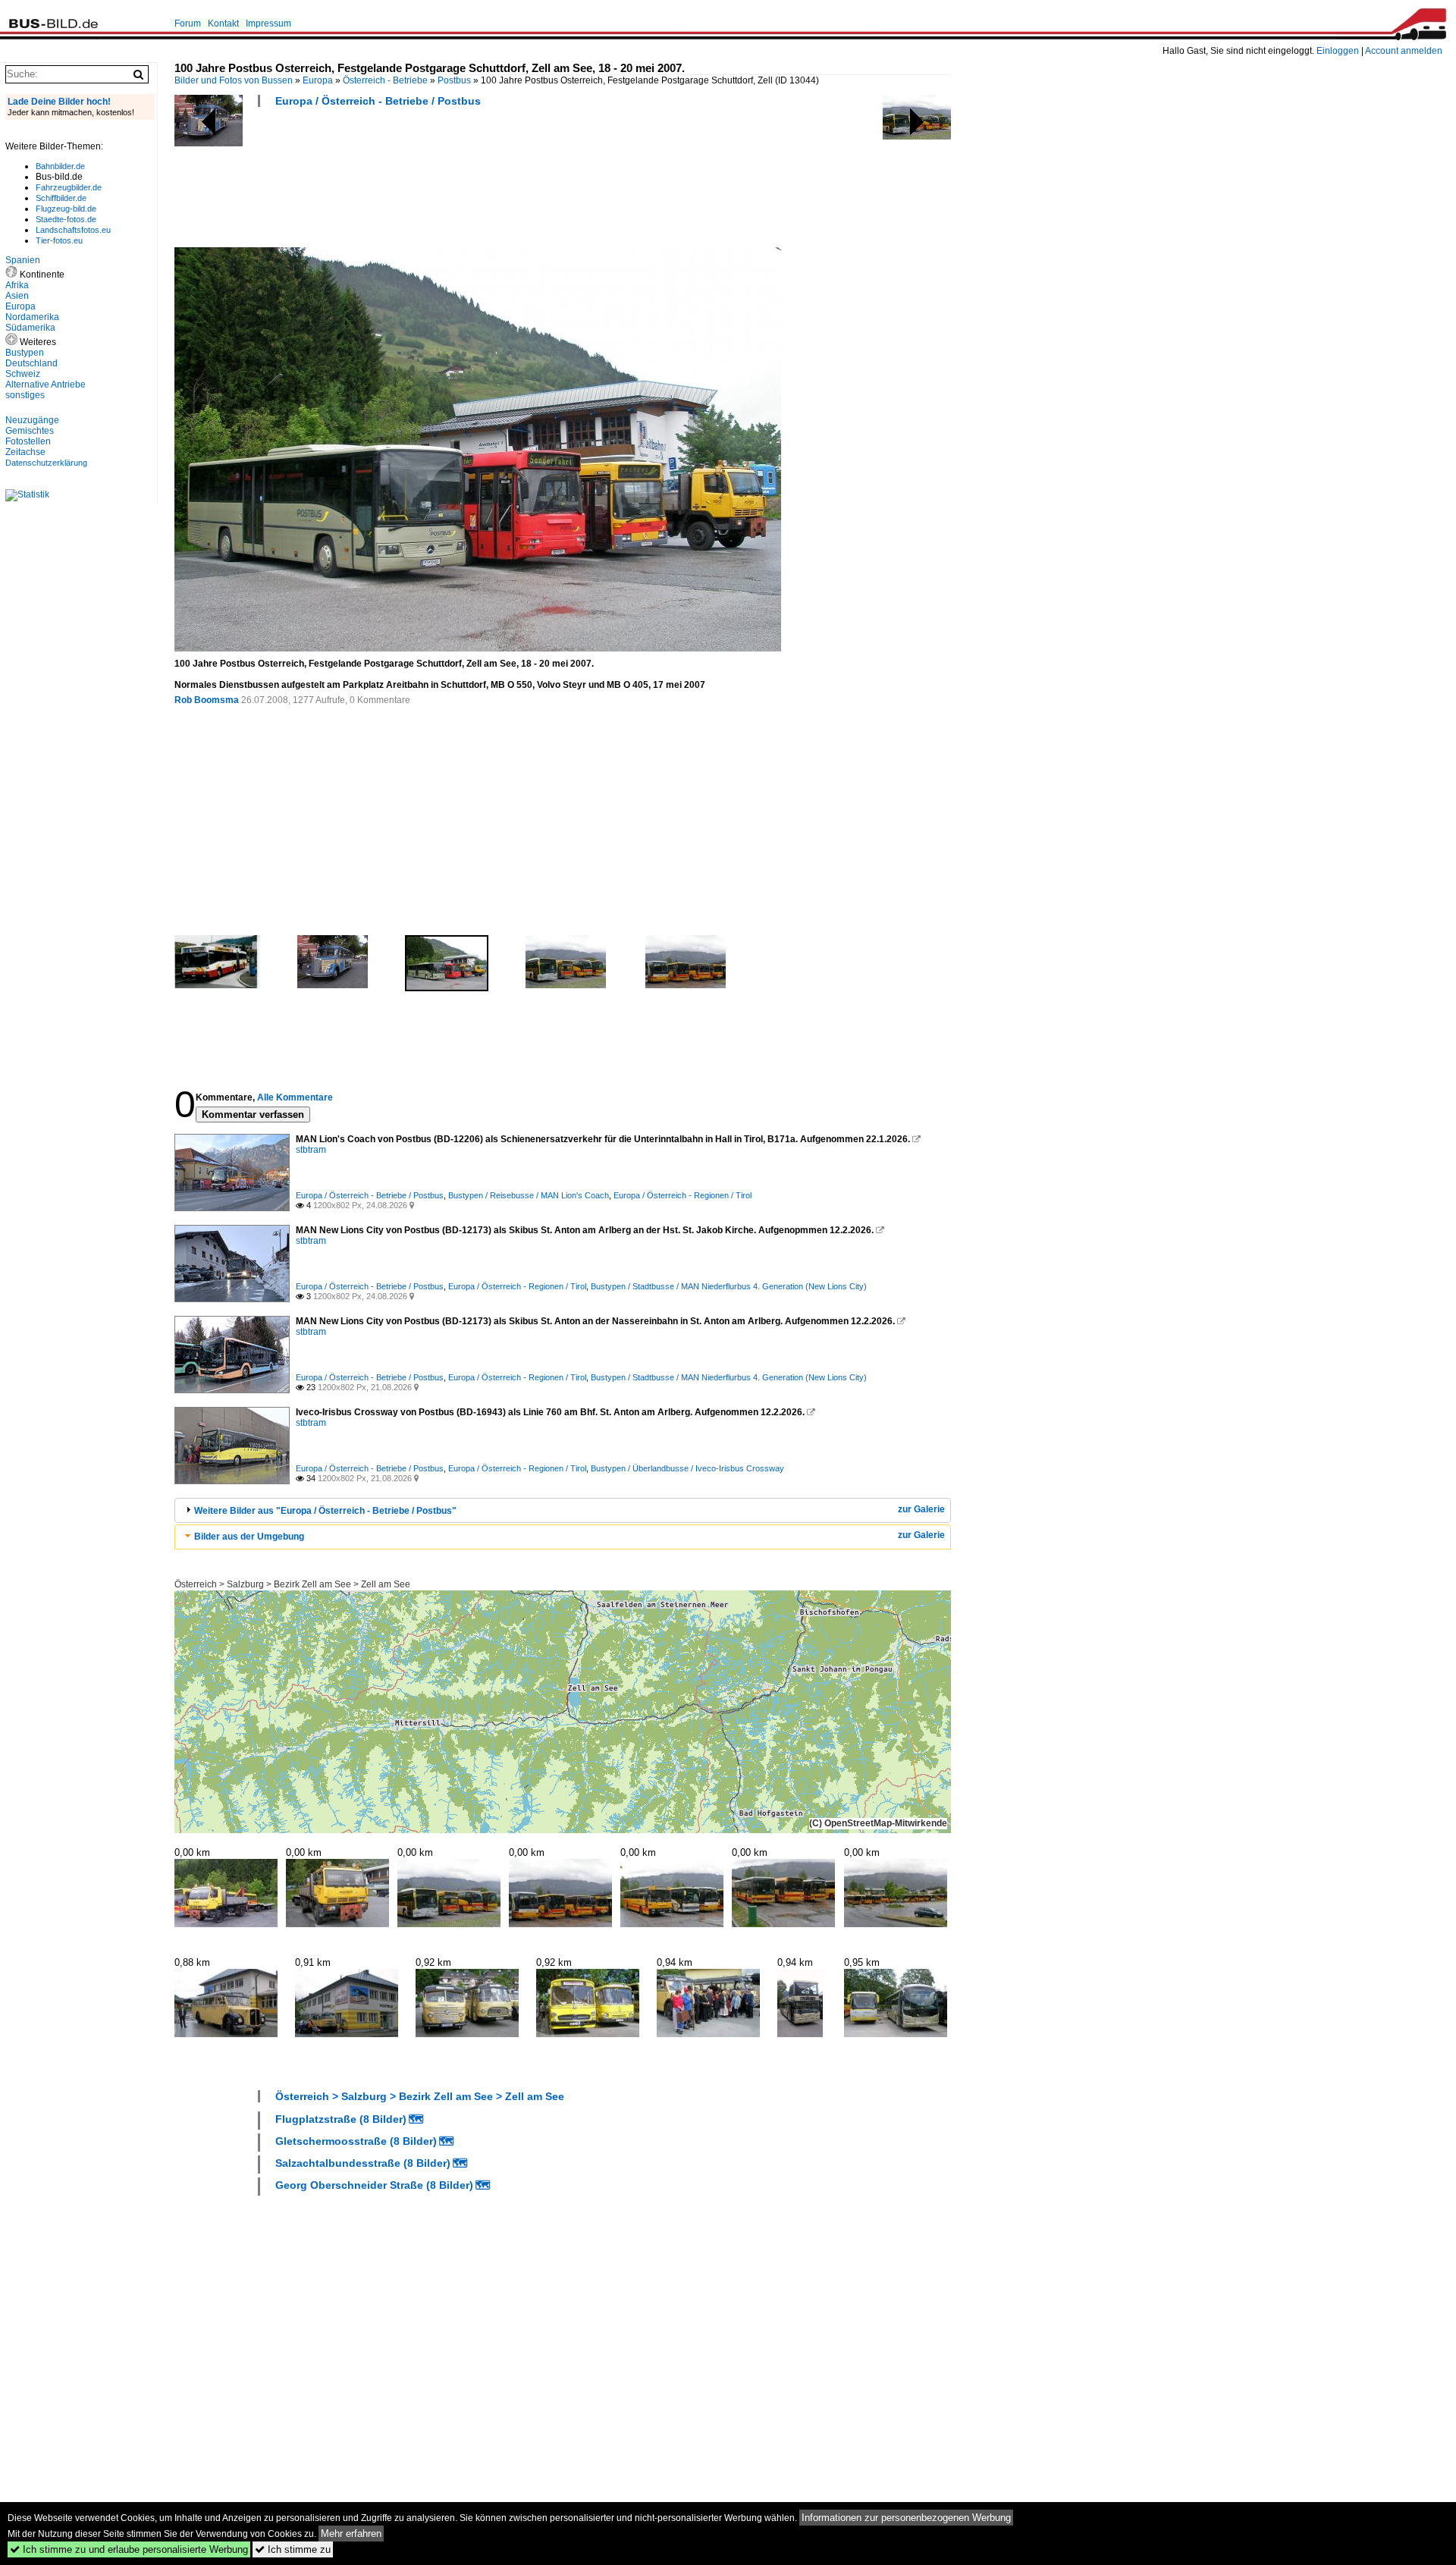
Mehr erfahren (351, 2534)
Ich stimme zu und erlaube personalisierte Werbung (129, 2549)
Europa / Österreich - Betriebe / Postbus (378, 101)
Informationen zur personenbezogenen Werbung (906, 2518)
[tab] (563, 1510)
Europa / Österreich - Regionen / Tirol (682, 1195)
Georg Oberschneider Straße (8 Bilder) (374, 2185)
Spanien (23, 260)
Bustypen (25, 353)
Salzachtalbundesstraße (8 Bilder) (363, 2163)
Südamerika (30, 328)
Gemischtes (30, 431)
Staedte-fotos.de (66, 219)
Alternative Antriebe (45, 385)
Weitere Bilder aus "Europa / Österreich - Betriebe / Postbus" (325, 1511)
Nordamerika (32, 317)
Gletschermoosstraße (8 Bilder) (356, 2141)
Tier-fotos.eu (59, 240)
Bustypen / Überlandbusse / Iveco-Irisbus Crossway (687, 1468)
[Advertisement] (450, 182)
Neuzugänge (32, 420)
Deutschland (31, 363)
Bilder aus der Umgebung (249, 1537)
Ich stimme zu (293, 2549)
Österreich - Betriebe (385, 80)
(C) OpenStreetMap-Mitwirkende (878, 1823)
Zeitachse (25, 452)
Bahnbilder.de (60, 166)
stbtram (311, 1150)
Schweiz (23, 374)
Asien (17, 296)
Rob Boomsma (207, 700)
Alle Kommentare (295, 1097)
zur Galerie (921, 1509)
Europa (318, 80)
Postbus (454, 80)
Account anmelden (1404, 51)
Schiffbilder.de (61, 198)
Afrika (17, 285)
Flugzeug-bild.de (66, 209)
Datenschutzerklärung (46, 463)
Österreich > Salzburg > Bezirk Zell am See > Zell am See (292, 1584)
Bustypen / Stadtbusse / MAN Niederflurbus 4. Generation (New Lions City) (729, 1286)
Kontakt (223, 24)
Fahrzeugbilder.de (69, 187)
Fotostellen (28, 441)
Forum (188, 24)
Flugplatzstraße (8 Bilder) (341, 2119)
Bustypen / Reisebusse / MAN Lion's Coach (529, 1195)
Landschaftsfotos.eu (73, 230)
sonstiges (25, 395)
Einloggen (1338, 51)
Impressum (268, 24)
